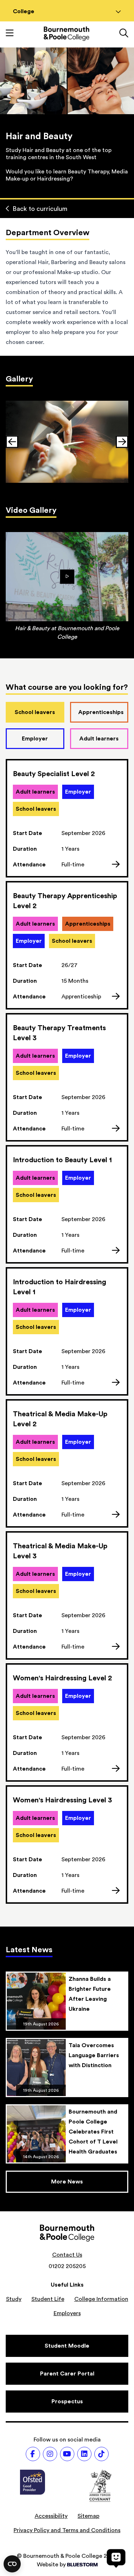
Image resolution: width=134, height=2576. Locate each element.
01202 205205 (67, 2266)
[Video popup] (67, 577)
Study (14, 2299)
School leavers (35, 712)
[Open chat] (116, 2558)
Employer (35, 739)
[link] (67, 442)
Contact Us (67, 2255)
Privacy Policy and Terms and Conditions (67, 2530)
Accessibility (51, 2516)
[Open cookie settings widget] (12, 2564)
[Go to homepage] (66, 34)
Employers (67, 2313)
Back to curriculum (40, 209)
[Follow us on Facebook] (33, 2454)
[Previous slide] (12, 442)
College (24, 11)
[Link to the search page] (124, 34)
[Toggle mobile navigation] (10, 34)
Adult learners (99, 739)
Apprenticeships (101, 712)
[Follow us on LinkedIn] (84, 2454)
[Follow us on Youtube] (67, 2454)
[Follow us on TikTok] (101, 2454)
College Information (101, 2299)
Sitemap (88, 2516)
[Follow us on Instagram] (50, 2454)
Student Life (48, 2299)
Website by (51, 2565)
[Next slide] (122, 442)
